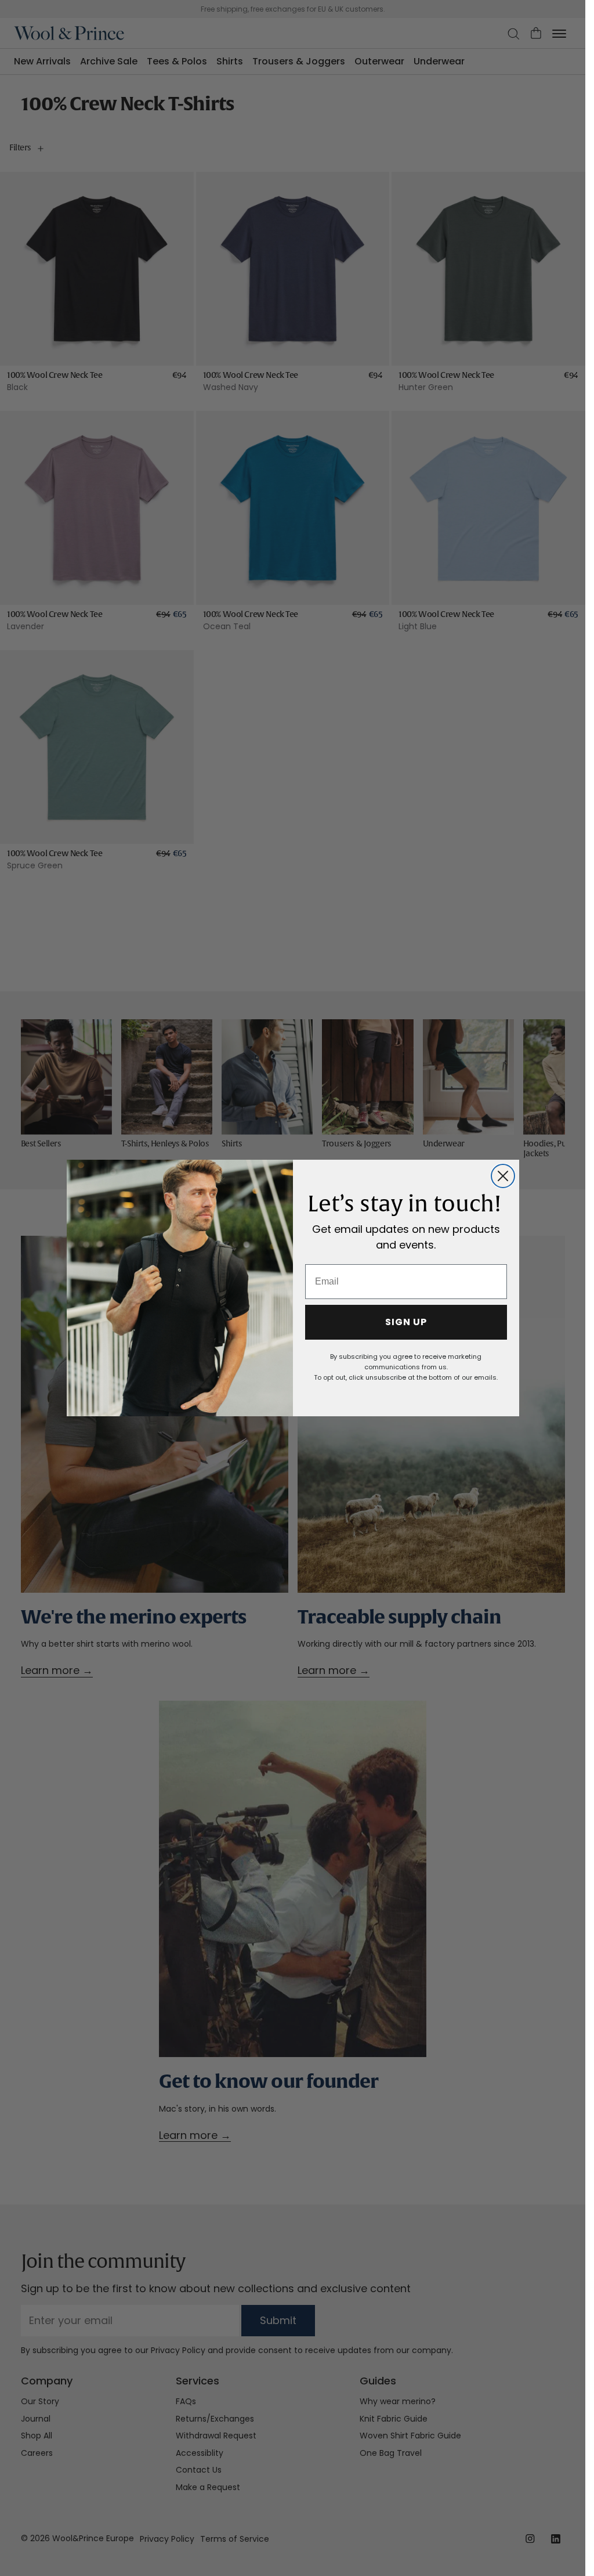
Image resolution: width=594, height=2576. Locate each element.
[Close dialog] (503, 1176)
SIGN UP (406, 1322)
